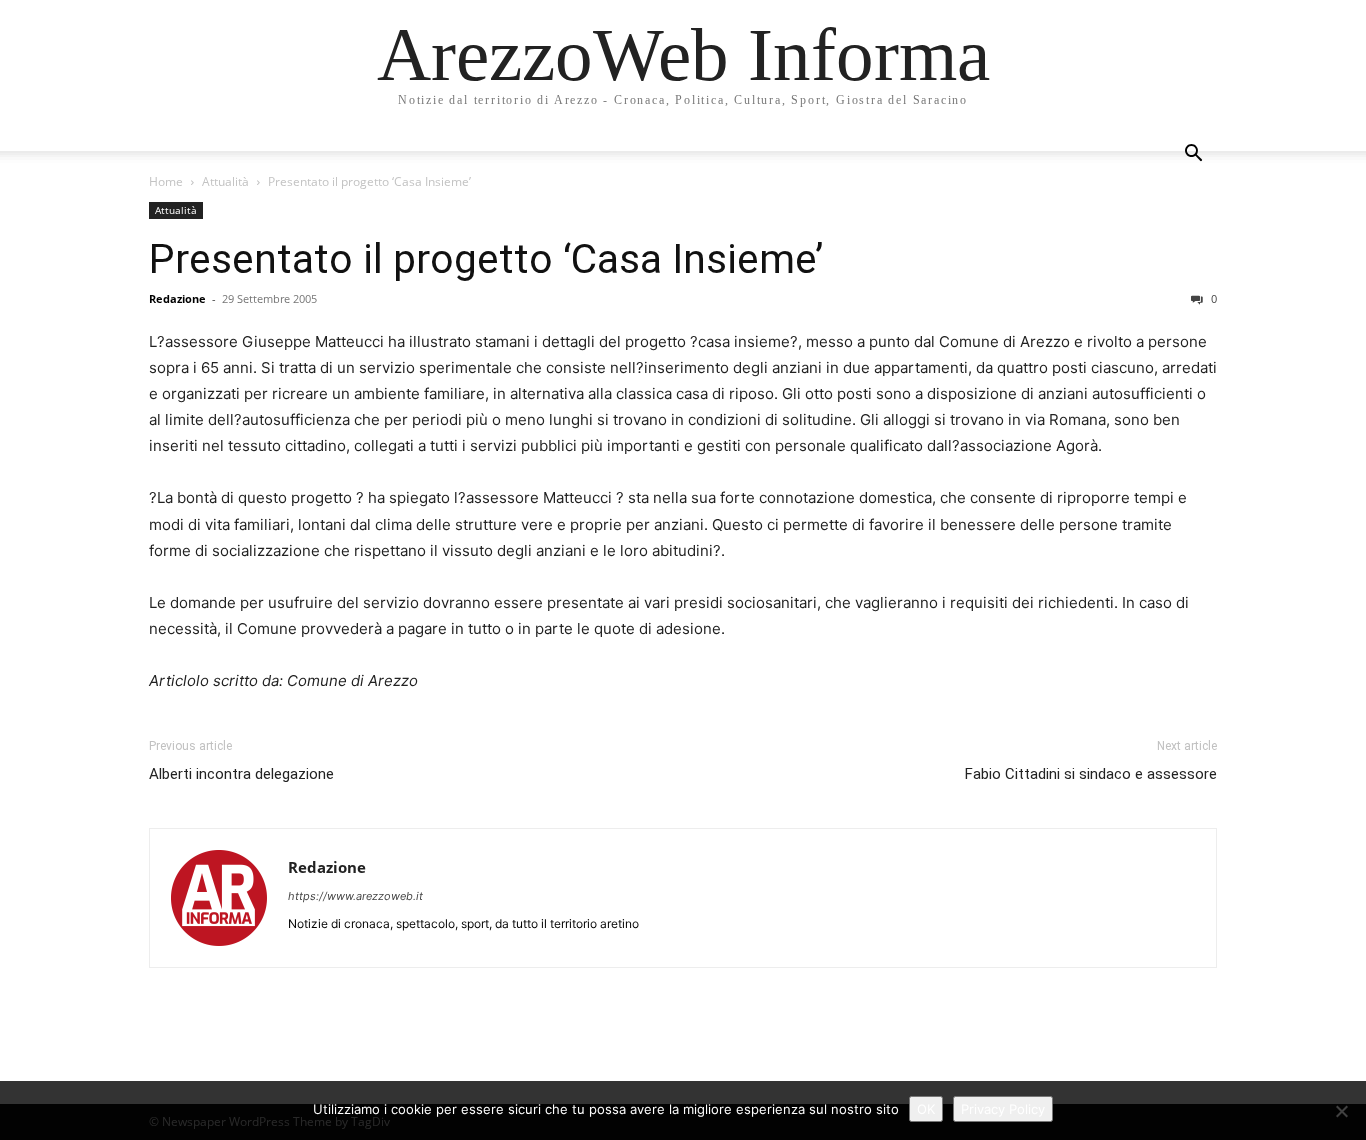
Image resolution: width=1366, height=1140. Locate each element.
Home (166, 181)
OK (926, 1109)
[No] (1341, 1111)
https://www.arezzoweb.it (355, 896)
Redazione (177, 298)
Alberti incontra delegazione (241, 774)
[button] (1193, 155)
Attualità (225, 181)
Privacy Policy (1003, 1109)
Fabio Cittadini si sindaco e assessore (1091, 774)
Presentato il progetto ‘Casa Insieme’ (486, 259)
